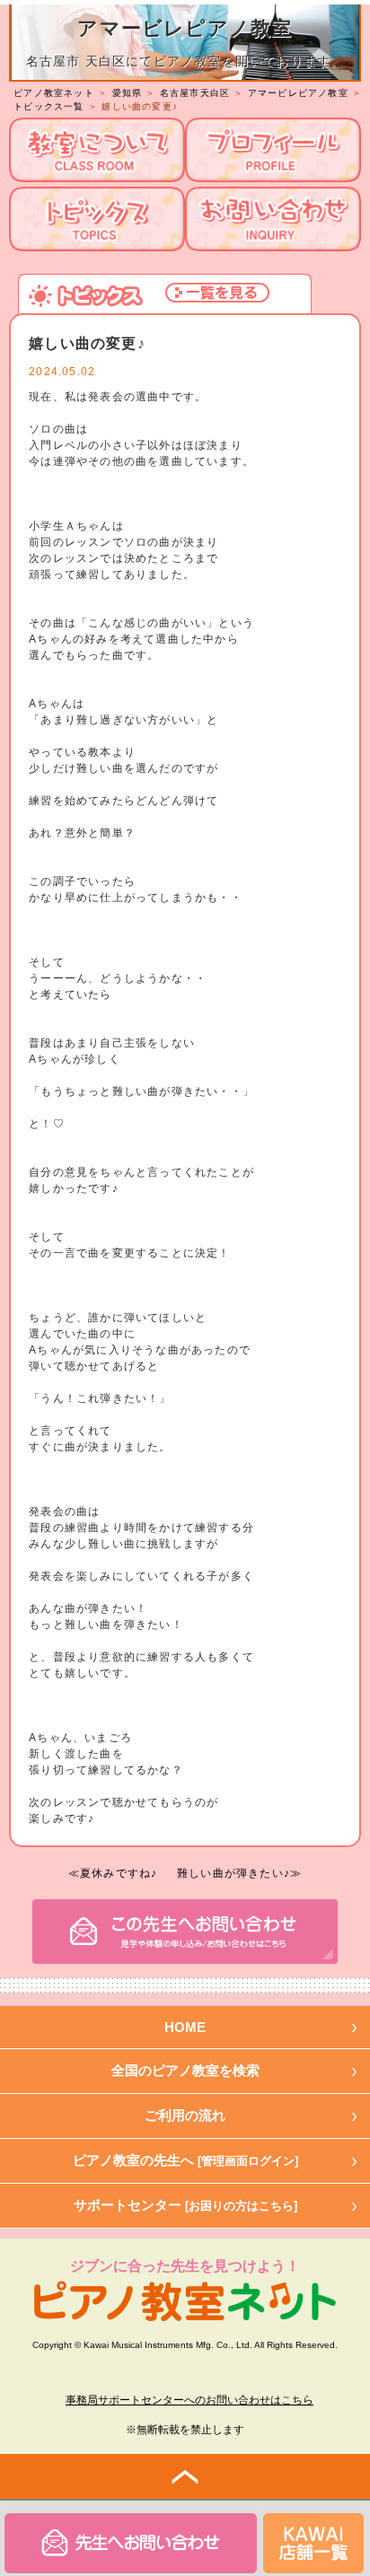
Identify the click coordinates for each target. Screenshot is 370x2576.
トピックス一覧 (48, 106)
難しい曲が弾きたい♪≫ (239, 1873)
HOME (185, 2027)
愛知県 (128, 93)
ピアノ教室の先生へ (185, 2160)
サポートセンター (185, 2205)
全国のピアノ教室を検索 (185, 2070)
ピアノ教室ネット (54, 93)
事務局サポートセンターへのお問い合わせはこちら (189, 2400)
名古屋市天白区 (195, 93)
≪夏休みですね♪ (113, 1873)
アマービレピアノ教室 (298, 93)
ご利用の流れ (185, 2115)
